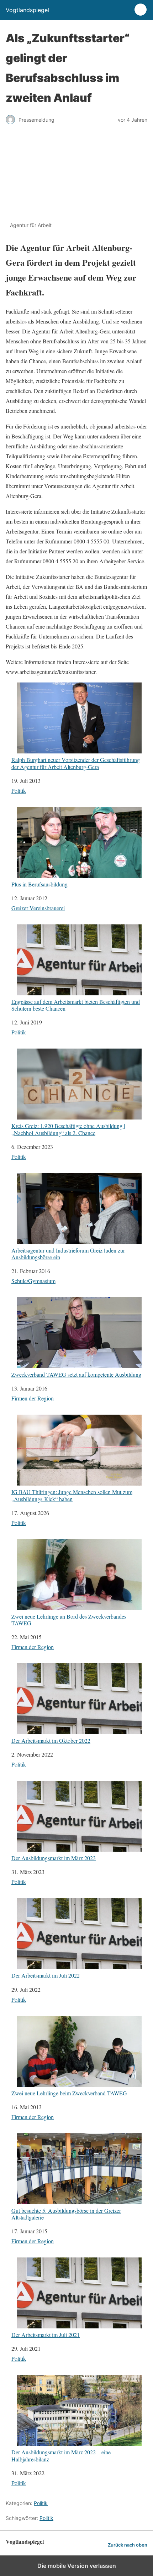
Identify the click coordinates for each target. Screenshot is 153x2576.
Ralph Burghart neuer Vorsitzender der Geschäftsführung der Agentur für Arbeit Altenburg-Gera (76, 763)
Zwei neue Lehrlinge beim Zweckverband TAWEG (69, 2093)
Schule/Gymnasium (33, 1281)
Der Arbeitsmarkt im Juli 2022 (46, 1975)
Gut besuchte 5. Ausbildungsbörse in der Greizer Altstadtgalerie (66, 2214)
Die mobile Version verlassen (77, 2566)
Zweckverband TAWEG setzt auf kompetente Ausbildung (76, 1374)
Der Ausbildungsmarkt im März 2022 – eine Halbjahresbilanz (61, 2455)
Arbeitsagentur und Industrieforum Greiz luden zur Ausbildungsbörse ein (68, 1253)
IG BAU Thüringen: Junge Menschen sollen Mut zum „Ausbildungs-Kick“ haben (72, 1495)
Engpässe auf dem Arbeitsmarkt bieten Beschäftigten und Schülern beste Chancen (76, 1005)
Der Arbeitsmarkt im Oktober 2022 (51, 1740)
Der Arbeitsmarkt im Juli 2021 (46, 2334)
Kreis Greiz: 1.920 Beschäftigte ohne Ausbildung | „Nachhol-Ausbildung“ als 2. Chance (68, 1129)
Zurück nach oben (128, 2545)
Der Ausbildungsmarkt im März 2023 (54, 1858)
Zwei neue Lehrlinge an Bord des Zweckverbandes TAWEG (69, 1619)
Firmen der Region (33, 1398)
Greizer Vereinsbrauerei (38, 908)
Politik (19, 791)
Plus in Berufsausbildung (39, 884)
